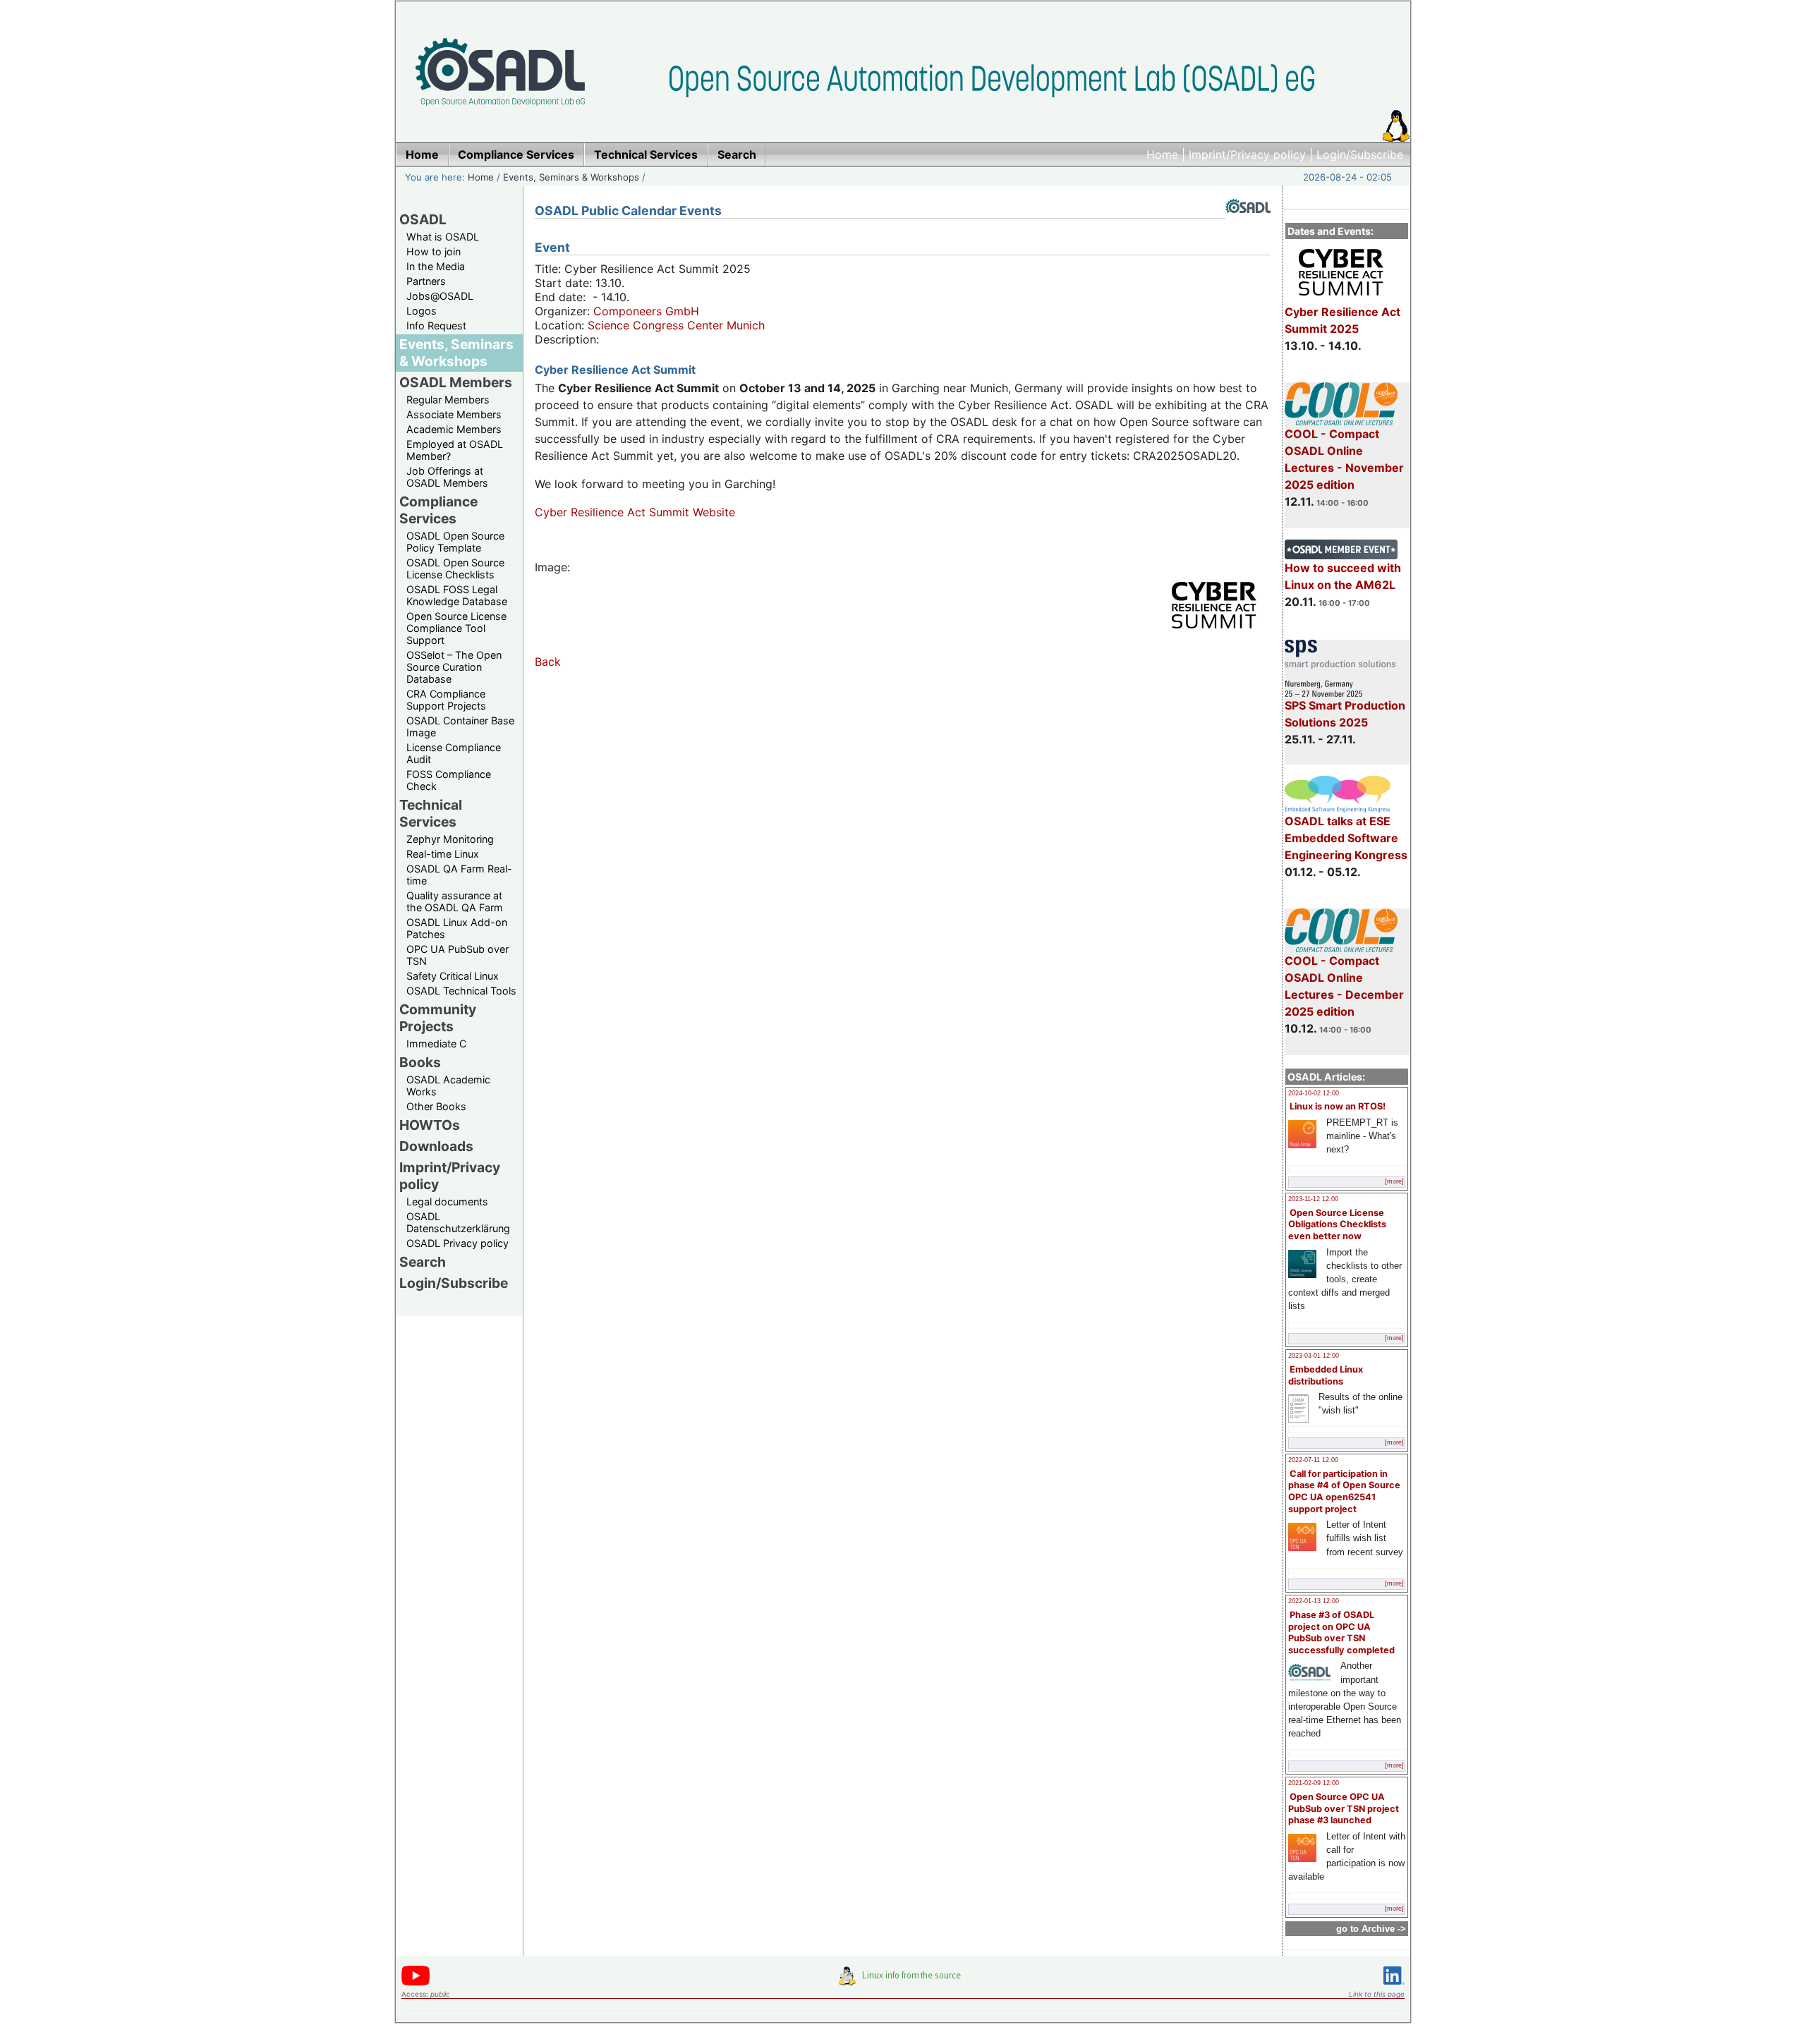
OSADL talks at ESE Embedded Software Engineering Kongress (1346, 838)
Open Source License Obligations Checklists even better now (1337, 1224)
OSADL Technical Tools (461, 991)
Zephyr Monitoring (450, 839)
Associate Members (454, 414)
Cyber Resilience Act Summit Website (635, 512)
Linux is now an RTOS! (1338, 1106)
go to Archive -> (1371, 1929)
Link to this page (1377, 1994)
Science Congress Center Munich (676, 325)
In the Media (436, 266)
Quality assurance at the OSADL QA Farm (455, 901)
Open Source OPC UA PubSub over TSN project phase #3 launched (1344, 1808)
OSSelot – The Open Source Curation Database (454, 667)
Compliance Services (438, 510)
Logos (422, 311)
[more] (1394, 1181)
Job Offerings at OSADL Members (447, 477)
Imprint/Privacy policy (1247, 154)
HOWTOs (430, 1125)
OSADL (423, 219)
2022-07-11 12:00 (1313, 1460)
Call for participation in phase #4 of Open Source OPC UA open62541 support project (1344, 1491)
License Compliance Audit (454, 753)
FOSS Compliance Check (449, 780)
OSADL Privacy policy (457, 1243)
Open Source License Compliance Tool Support (456, 628)
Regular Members (448, 400)
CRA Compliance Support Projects (446, 700)
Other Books (436, 1106)
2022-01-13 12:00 (1314, 1601)
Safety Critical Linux (453, 976)
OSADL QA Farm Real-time (459, 875)
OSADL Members (456, 382)
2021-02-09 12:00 (1314, 1783)
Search (423, 1262)
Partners (426, 281)
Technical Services (431, 813)
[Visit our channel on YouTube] (416, 1983)
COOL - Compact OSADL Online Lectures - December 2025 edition (1344, 986)
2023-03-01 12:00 (1314, 1356)
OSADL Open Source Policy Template (455, 542)
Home (1162, 154)
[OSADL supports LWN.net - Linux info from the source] (903, 1981)
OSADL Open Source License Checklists (455, 568)
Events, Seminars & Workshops (571, 177)
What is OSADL (443, 237)
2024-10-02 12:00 (1314, 1093)
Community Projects (438, 1018)
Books (420, 1062)
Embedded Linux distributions (1326, 1375)
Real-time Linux (443, 854)
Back (548, 662)
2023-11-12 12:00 (1313, 1199)
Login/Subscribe (1360, 154)
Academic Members (454, 429)
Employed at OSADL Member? (455, 450)
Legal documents (447, 1202)
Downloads (436, 1146)
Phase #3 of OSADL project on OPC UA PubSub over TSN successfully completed (1341, 1632)
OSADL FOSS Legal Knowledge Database (457, 595)
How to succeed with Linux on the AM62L (1343, 576)
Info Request (436, 326)
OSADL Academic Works (448, 1085)
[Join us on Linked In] (1394, 1987)
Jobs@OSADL (440, 296)
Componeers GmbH (646, 311)
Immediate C (436, 1044)
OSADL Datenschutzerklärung (458, 1222)
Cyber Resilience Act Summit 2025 (1343, 320)
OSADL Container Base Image (460, 726)
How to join (434, 251)
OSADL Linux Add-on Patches (457, 928)
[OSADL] (1248, 224)
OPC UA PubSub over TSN (457, 955)
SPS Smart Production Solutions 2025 (1345, 714)
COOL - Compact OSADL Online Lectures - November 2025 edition (1344, 459)
